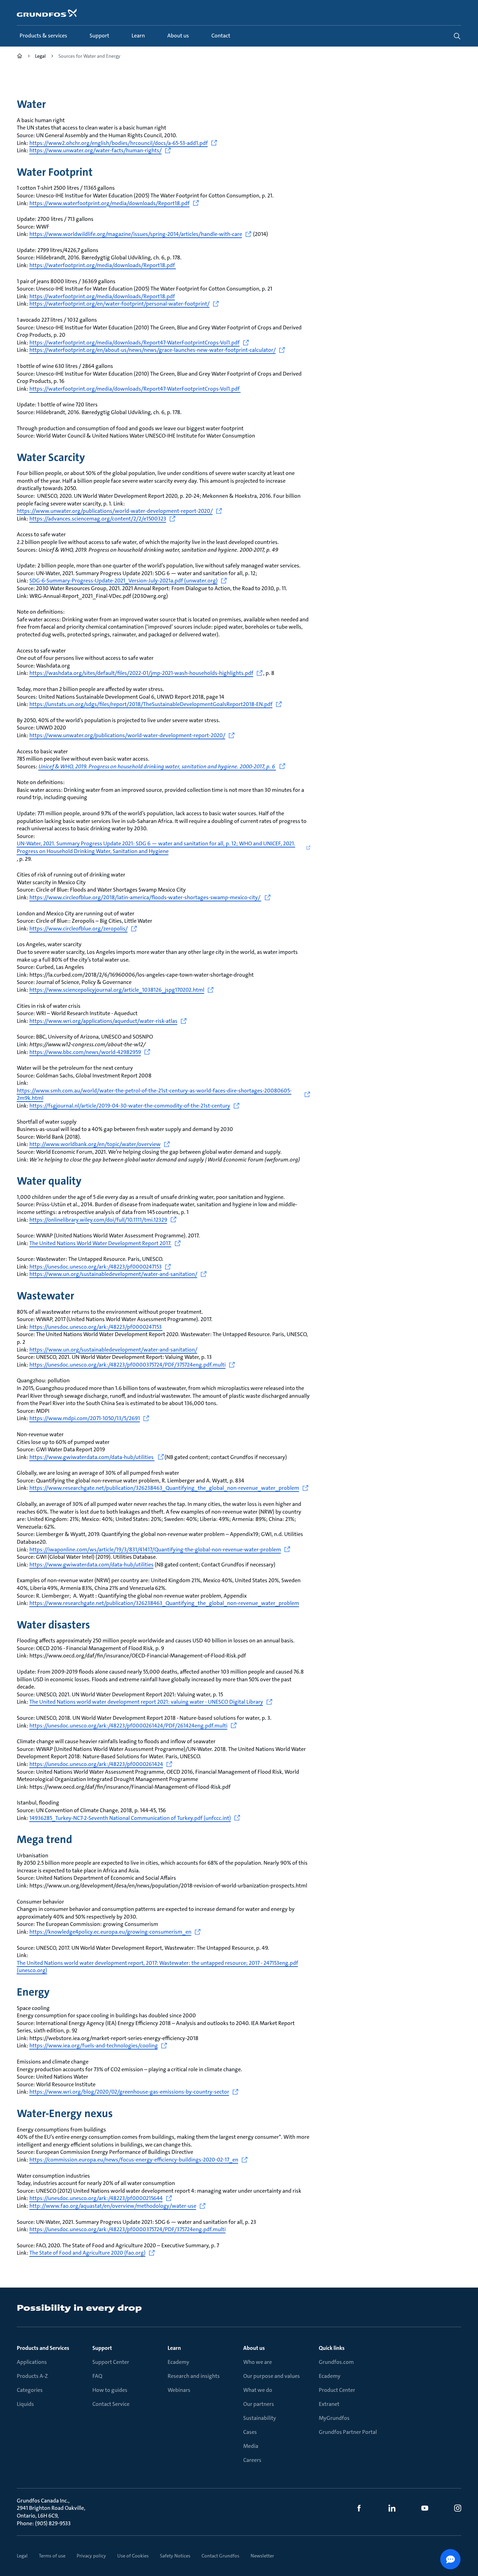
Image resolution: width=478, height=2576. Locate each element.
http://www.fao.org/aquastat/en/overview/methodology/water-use (113, 2206)
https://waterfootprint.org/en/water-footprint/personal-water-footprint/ (119, 304)
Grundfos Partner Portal (348, 2432)
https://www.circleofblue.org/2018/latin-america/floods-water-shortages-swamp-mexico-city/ (145, 897)
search (457, 36)
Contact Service (111, 2404)
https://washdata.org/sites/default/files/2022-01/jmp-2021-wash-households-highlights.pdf (141, 673)
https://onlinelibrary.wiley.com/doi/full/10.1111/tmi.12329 (98, 1220)
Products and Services (43, 2348)
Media (251, 2446)
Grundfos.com (336, 2362)
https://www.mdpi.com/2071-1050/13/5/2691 (85, 1418)
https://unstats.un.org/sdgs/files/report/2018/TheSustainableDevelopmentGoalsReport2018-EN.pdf (151, 704)
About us (254, 2348)
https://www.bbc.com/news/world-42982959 (85, 1052)
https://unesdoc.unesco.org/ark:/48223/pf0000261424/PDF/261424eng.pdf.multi (128, 1726)
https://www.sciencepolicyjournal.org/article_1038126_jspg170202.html (117, 990)
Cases (250, 2432)
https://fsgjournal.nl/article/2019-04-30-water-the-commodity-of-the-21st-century (130, 1106)
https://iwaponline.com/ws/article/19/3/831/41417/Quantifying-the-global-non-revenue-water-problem (155, 1549)
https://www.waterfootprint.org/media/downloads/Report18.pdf (110, 203)
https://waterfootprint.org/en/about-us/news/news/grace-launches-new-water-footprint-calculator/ (153, 350)
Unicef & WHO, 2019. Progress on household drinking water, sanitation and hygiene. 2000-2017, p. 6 (157, 766)
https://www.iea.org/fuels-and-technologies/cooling (94, 2046)
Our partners (259, 2404)
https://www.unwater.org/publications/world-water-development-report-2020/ (115, 511)
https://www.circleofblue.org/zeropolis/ (79, 929)
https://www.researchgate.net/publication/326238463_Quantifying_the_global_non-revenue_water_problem (164, 1488)
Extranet (329, 2404)
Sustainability (260, 2418)
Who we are (258, 2362)
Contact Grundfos (220, 2556)
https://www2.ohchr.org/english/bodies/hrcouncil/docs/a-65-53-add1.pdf (119, 143)
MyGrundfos (334, 2418)
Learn (174, 2348)
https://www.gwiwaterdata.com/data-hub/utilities (92, 1457)
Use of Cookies (133, 2556)
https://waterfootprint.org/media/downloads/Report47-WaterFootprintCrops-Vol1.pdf (135, 343)
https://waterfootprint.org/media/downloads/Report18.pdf (103, 265)
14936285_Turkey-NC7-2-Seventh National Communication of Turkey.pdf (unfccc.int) (130, 1818)
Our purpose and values (272, 2376)
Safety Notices (175, 2556)
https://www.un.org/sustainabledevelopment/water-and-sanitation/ (113, 1274)
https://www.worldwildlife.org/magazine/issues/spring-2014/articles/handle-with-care (136, 234)
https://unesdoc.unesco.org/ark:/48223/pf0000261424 (96, 1764)
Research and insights (194, 2376)
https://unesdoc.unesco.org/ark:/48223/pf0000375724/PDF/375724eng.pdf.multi (128, 1365)
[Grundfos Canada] (20, 57)
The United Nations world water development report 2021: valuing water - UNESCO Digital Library (146, 1702)
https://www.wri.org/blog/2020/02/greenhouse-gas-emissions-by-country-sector (129, 2092)
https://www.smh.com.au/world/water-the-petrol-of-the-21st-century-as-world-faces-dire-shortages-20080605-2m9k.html (154, 1094)
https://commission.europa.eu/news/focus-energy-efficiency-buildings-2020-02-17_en (134, 2160)
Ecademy (178, 2362)
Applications (32, 2362)
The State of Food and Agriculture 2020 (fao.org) (87, 2253)
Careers (252, 2460)
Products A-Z (32, 2376)
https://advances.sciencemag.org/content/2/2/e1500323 (98, 519)
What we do (258, 2390)
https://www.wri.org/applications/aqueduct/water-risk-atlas (103, 1021)
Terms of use (52, 2556)
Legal (22, 2556)
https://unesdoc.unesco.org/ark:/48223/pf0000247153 (96, 1267)
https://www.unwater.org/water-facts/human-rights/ (96, 150)
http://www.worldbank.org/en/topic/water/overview (95, 1144)
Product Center (337, 2390)
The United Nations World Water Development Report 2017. (100, 1243)
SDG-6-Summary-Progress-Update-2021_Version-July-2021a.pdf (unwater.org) (124, 581)
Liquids (25, 2404)
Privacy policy (91, 2556)
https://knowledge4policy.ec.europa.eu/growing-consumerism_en (110, 1932)
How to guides (110, 2390)
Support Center (111, 2362)
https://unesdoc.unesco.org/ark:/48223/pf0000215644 (96, 2198)
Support (102, 2348)
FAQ (97, 2376)
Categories (30, 2390)
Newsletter (262, 2556)
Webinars (179, 2390)
